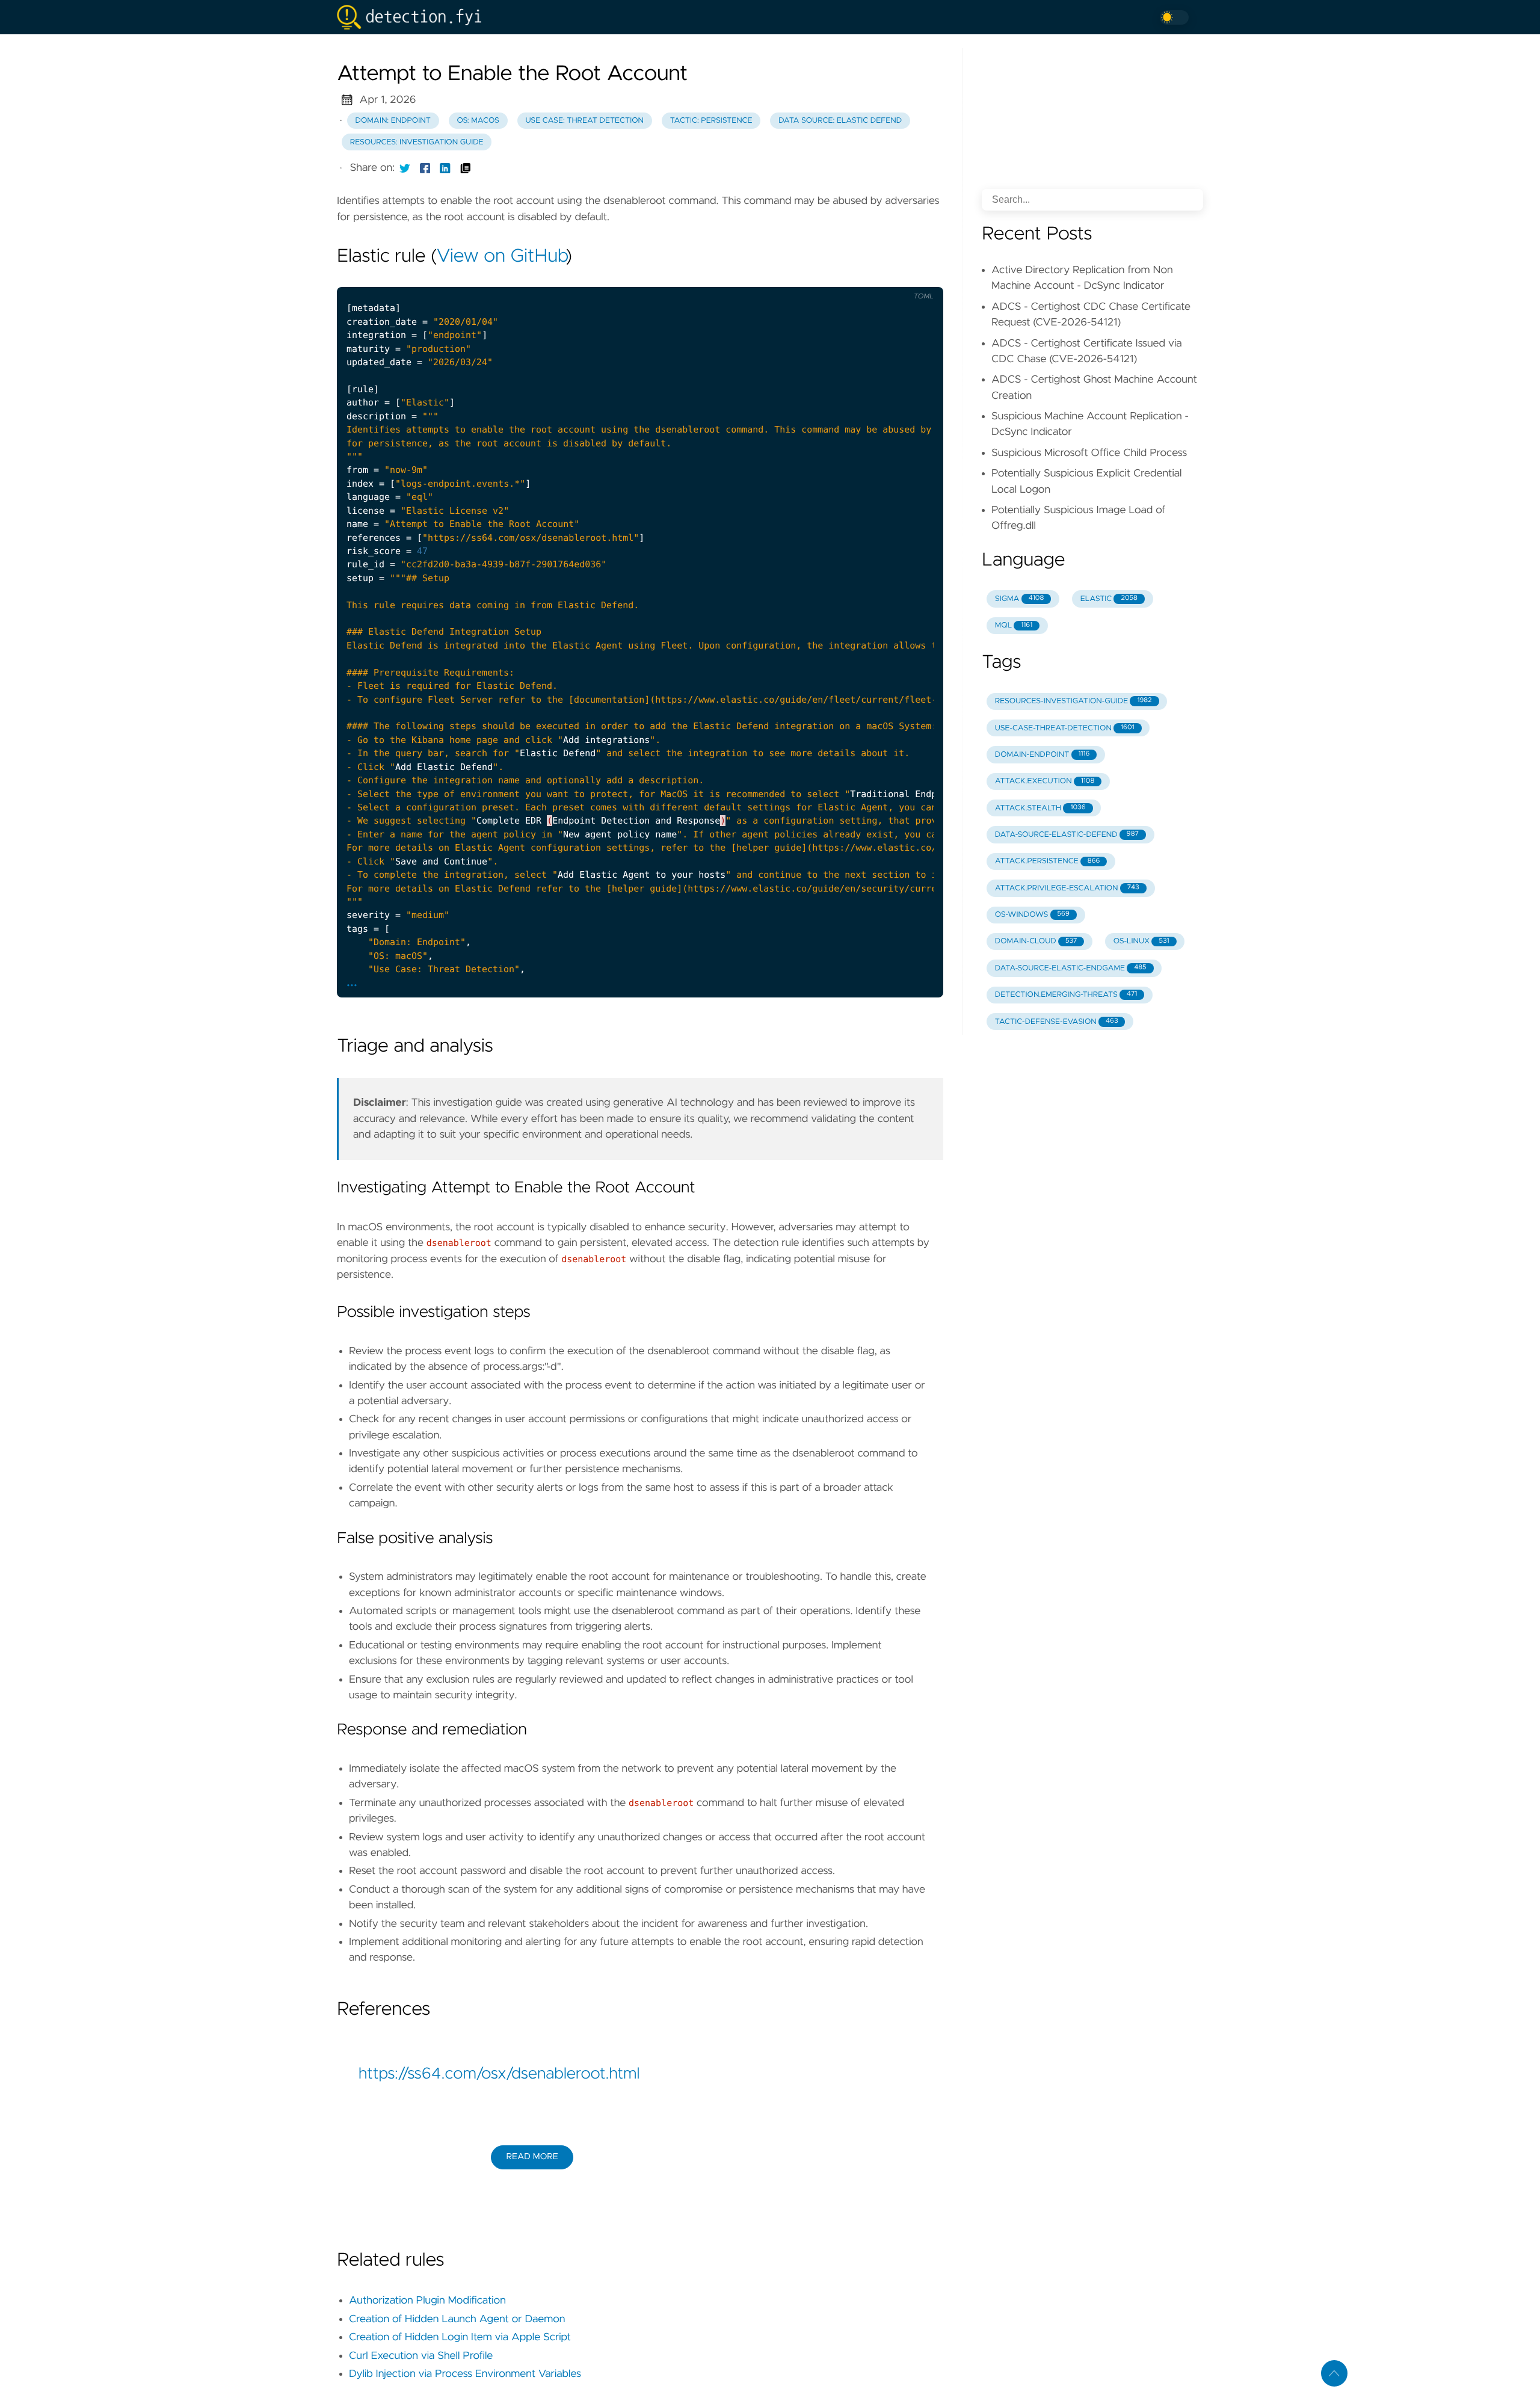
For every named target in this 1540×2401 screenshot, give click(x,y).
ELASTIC (1109, 599)
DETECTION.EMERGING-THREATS (1066, 995)
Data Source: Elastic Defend (840, 121)
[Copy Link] (466, 168)
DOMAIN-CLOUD (1036, 941)
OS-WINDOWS (1032, 915)
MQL (1014, 625)
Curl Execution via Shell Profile (421, 2356)
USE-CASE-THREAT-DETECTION (1065, 728)
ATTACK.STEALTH (1040, 808)
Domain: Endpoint (393, 121)
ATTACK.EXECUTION (1045, 781)
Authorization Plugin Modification (427, 2301)
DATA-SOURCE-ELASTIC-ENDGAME (1071, 968)
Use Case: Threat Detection (584, 121)
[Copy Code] (844, 277)
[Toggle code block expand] (919, 277)
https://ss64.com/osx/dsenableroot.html (499, 2074)
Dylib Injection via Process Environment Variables (465, 2374)
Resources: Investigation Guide (417, 142)
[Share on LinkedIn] (445, 168)
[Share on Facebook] (425, 168)
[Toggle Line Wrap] (894, 277)
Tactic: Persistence (711, 121)
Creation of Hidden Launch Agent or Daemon (457, 2319)
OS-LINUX (1141, 941)
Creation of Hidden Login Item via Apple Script (460, 2337)
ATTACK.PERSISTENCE (1048, 861)
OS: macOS (478, 121)
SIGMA (1019, 599)
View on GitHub (501, 257)
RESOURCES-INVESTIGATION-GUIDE (1073, 701)
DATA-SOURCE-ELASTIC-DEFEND (1067, 835)
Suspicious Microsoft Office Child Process (1089, 453)
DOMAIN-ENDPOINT (1043, 755)
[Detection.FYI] (414, 17)
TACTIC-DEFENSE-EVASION (1057, 1022)
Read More (532, 2157)
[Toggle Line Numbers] (869, 277)
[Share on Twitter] (405, 168)
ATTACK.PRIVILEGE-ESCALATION (1067, 888)
